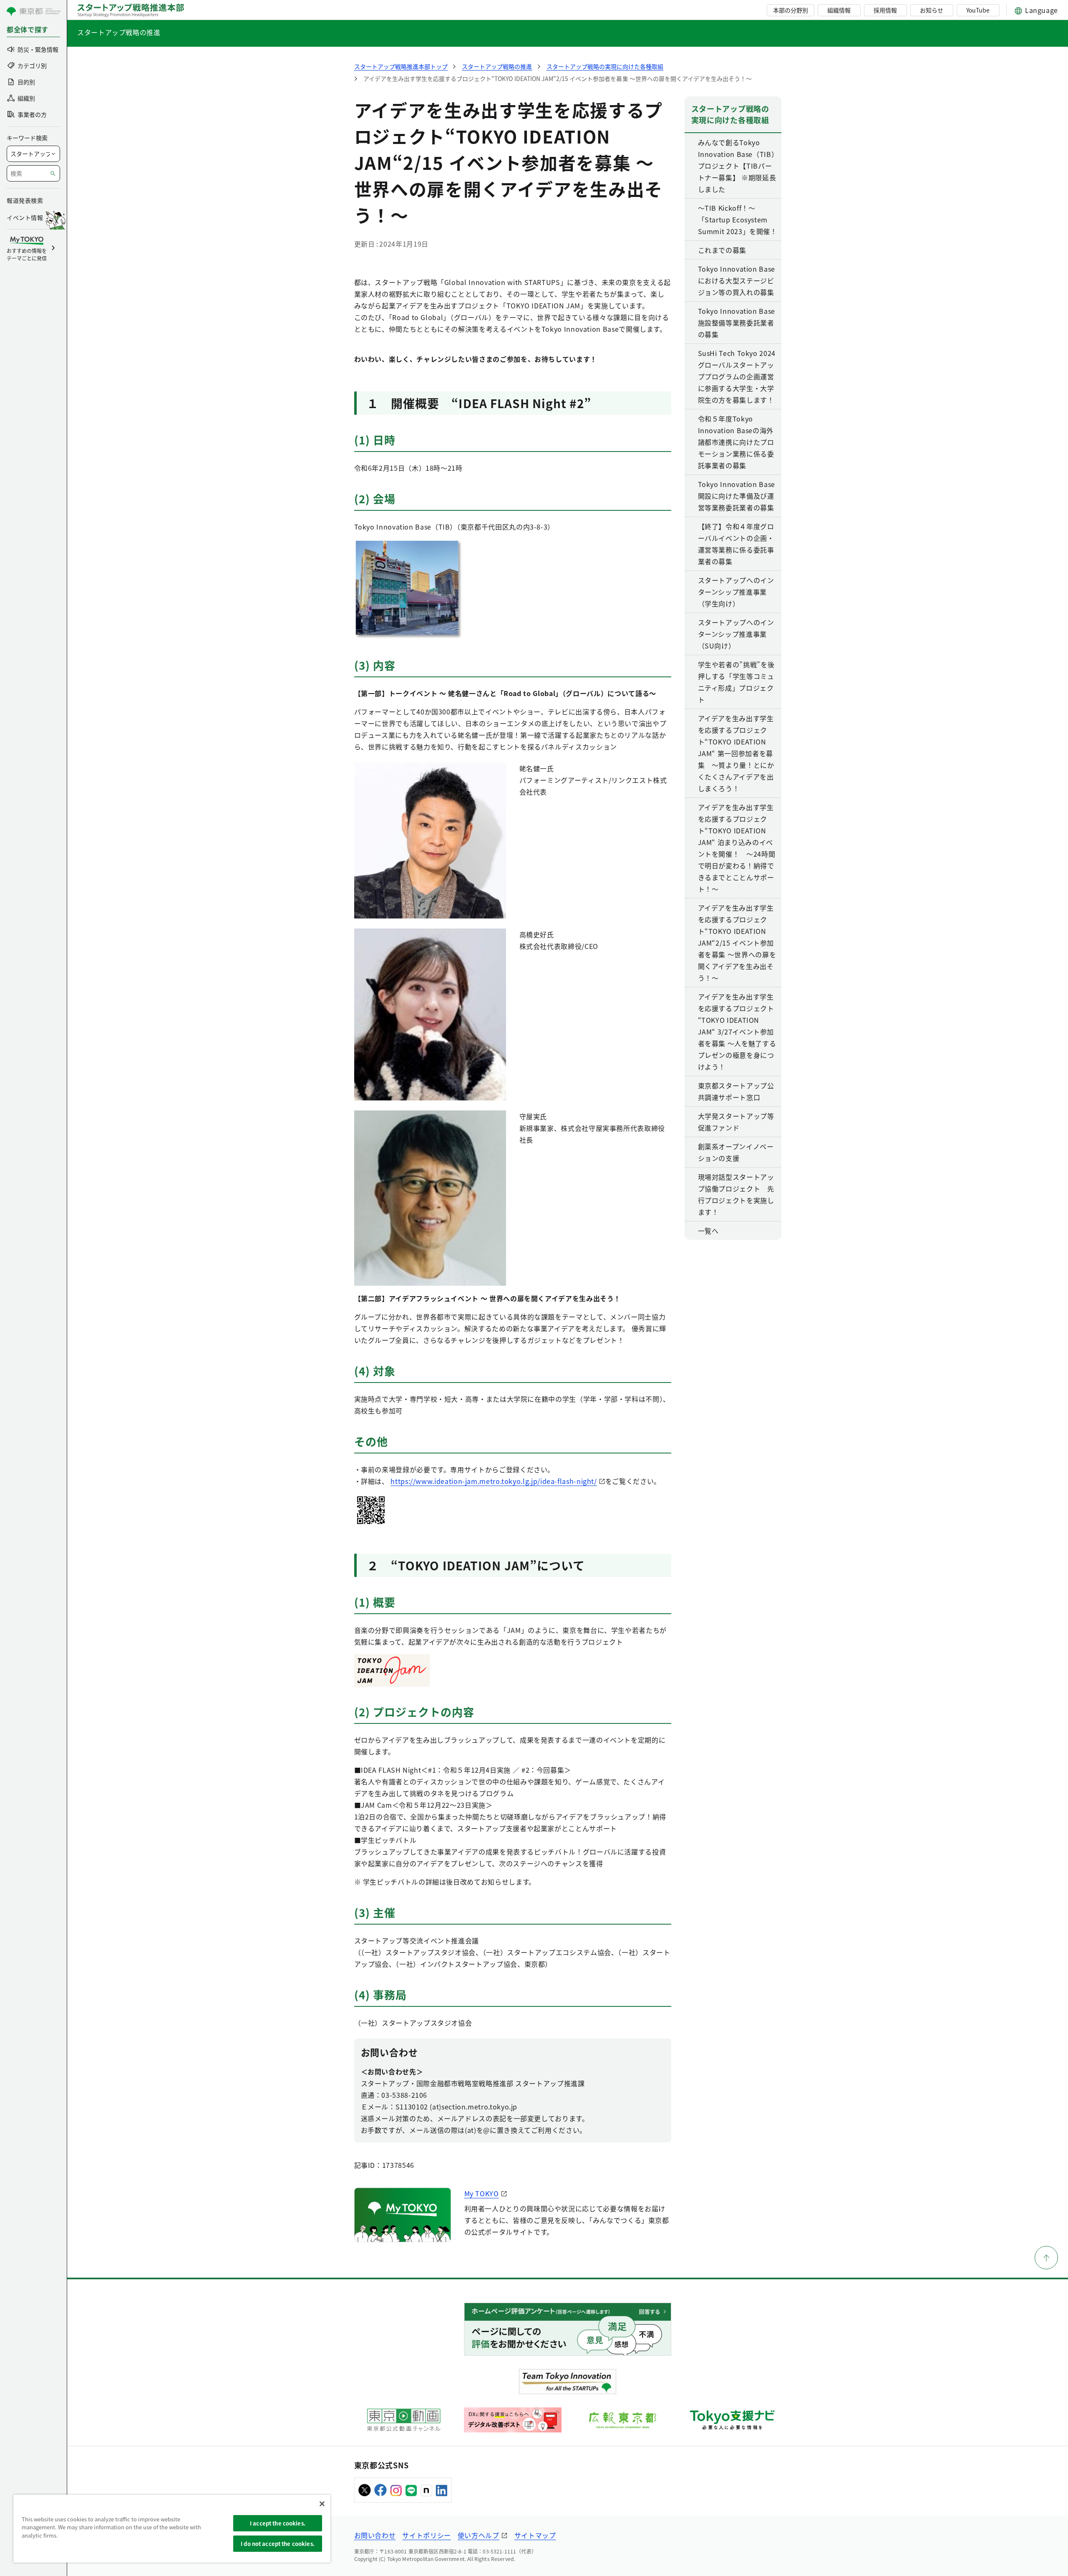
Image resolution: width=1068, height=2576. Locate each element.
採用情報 (885, 10)
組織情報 (839, 10)
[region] (172, 2529)
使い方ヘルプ (479, 2535)
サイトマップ (535, 2535)
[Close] (322, 2504)
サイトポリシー (426, 2535)
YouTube (978, 10)
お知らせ (932, 10)
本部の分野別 (791, 10)
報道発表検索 (25, 200)
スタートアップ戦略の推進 (119, 32)
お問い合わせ (375, 2535)
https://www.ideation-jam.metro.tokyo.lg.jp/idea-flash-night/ (494, 1481)
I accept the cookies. (278, 2523)
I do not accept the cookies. (278, 2544)
